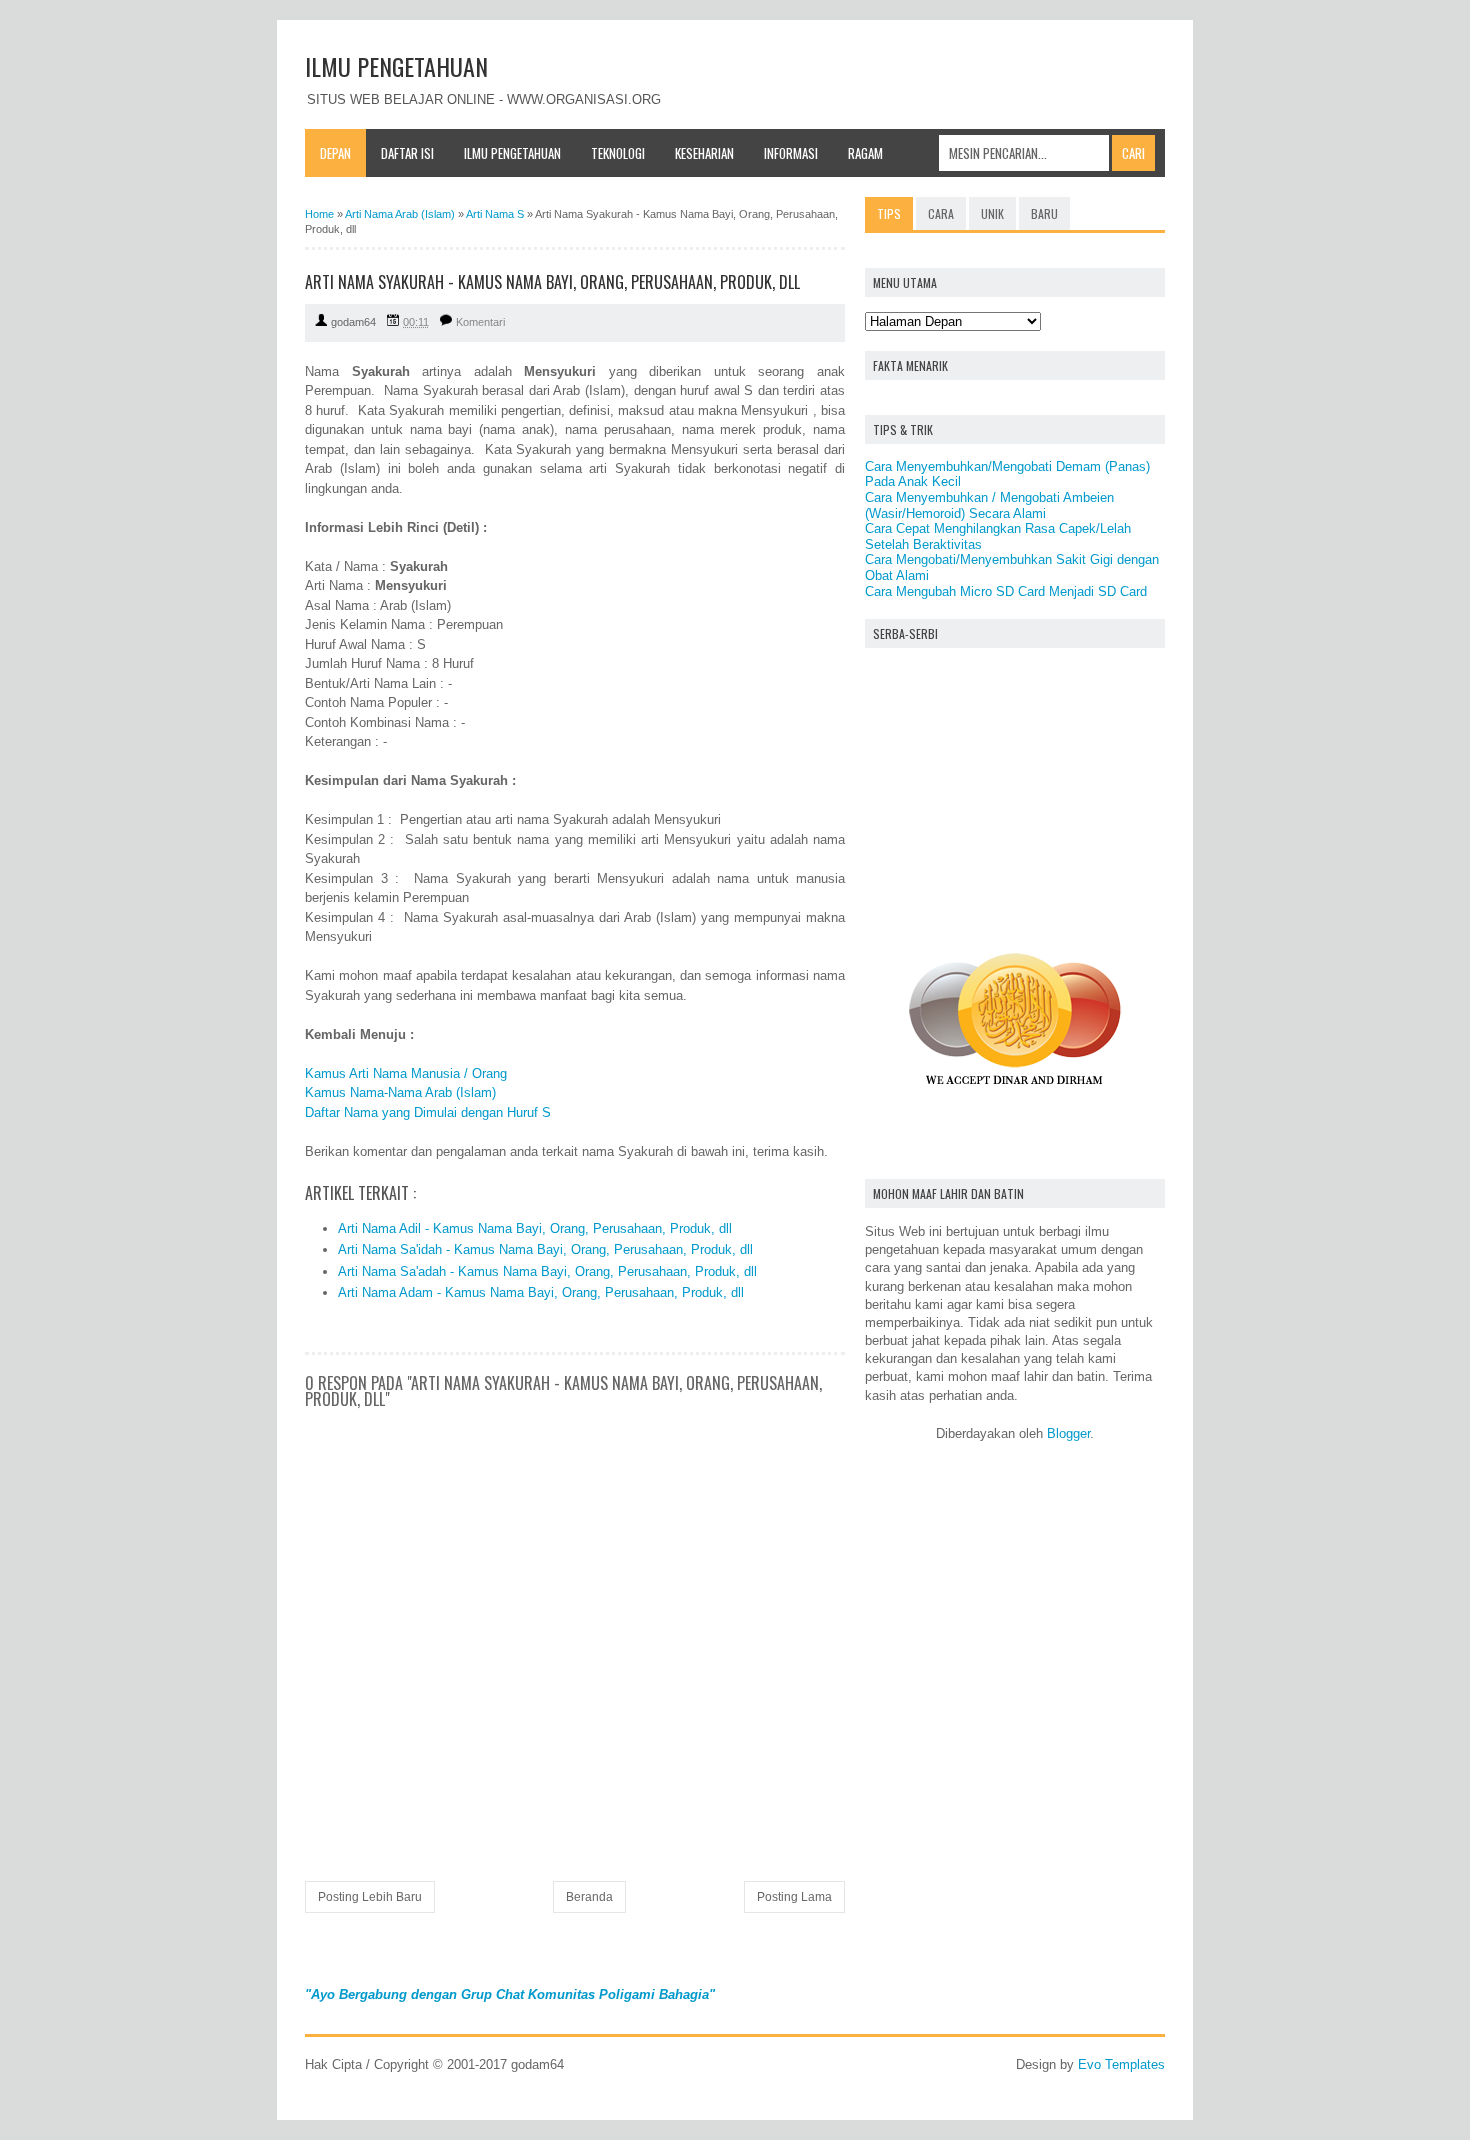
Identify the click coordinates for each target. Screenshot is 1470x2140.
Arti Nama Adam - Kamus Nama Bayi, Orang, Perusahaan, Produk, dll (541, 1292)
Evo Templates (1121, 2064)
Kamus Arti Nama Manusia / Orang (406, 1073)
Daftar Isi (407, 153)
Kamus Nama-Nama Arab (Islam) (400, 1092)
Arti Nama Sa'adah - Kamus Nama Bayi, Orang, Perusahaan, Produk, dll (547, 1271)
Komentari (480, 322)
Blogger (1068, 1433)
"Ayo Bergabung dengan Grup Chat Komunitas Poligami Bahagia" (510, 1994)
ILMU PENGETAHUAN (396, 66)
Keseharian (704, 153)
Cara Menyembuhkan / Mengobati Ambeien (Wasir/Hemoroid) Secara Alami (989, 505)
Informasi (791, 153)
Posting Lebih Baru (370, 1897)
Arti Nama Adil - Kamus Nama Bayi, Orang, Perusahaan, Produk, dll (535, 1228)
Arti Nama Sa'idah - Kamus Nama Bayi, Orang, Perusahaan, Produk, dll (545, 1249)
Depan (335, 153)
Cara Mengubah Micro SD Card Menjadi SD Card (1006, 591)
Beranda (589, 1897)
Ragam (865, 153)
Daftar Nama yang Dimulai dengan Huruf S (428, 1112)
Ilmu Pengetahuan (512, 153)
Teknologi (618, 153)
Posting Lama (794, 1897)
